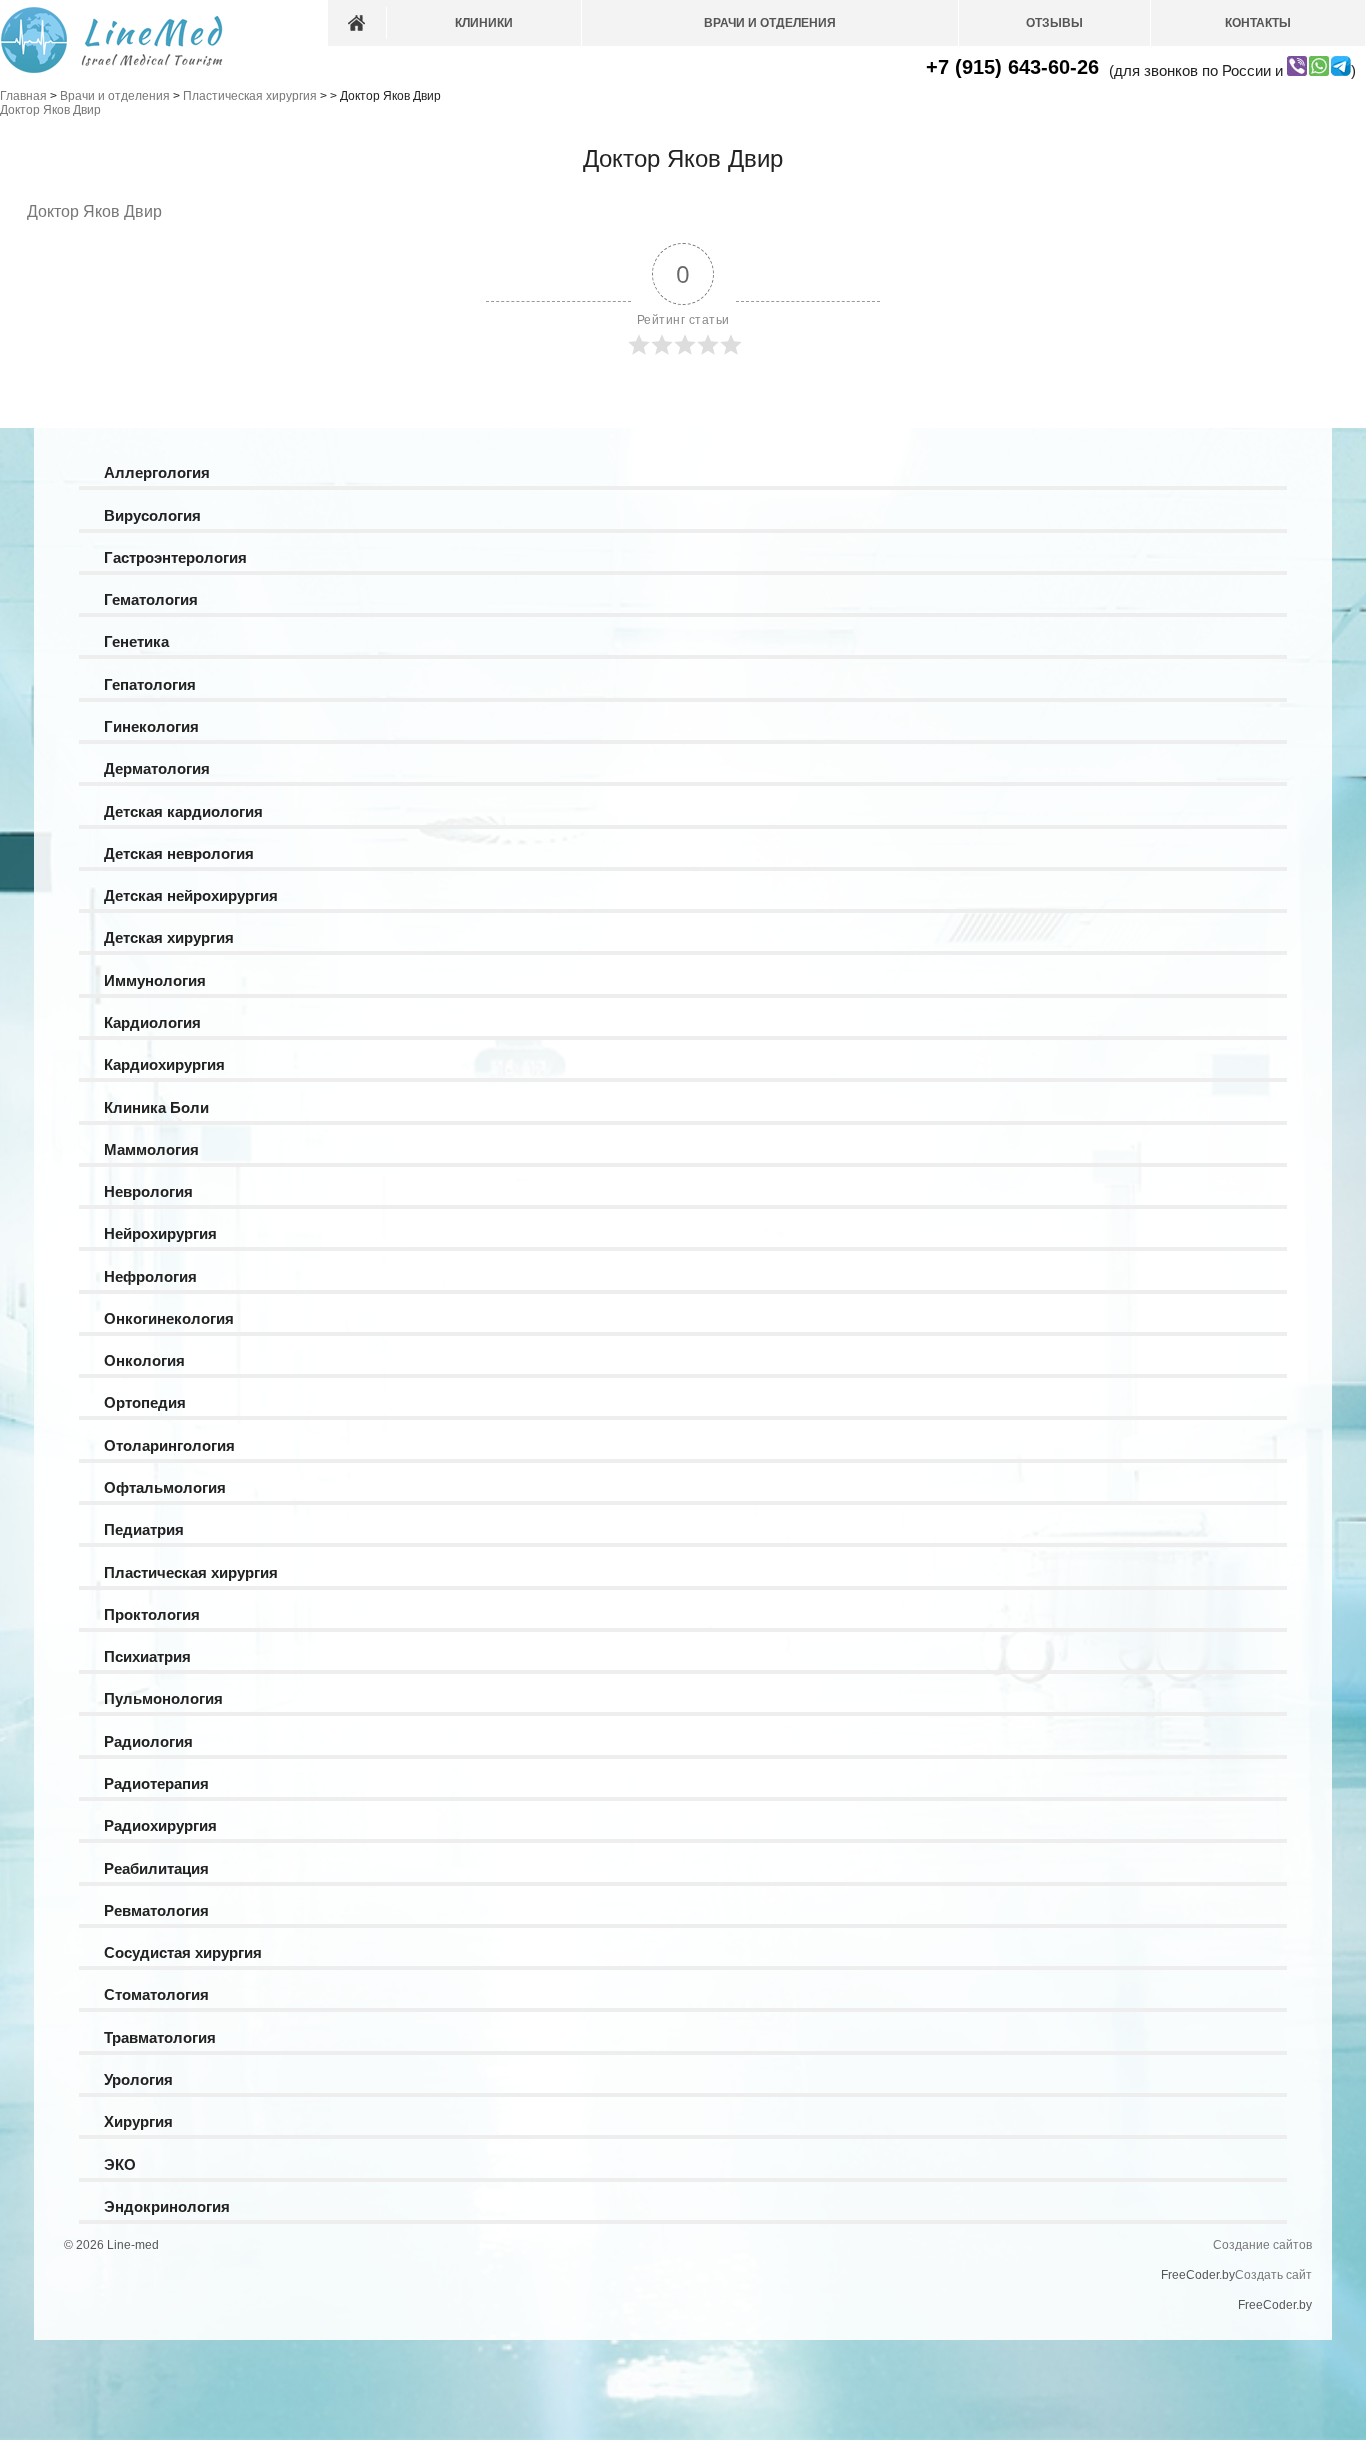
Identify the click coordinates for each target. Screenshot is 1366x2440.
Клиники (484, 23)
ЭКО (120, 2164)
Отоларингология (169, 1445)
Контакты (1258, 23)
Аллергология (157, 472)
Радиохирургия (160, 1825)
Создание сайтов (1262, 2245)
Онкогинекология (169, 1318)
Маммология (151, 1149)
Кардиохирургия (164, 1064)
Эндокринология (167, 2206)
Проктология (152, 1614)
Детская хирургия (169, 937)
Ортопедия (145, 1402)
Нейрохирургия (160, 1233)
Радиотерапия (156, 1783)
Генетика (136, 641)
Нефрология (150, 1276)
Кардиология (152, 1022)
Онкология (144, 1360)
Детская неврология (179, 853)
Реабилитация (156, 1868)
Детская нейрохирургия (191, 895)
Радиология (148, 1741)
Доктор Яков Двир (94, 211)
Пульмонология (163, 1698)
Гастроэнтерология (175, 557)
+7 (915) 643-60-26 (1012, 67)
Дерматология (157, 768)
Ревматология (156, 1910)
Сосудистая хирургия (183, 1952)
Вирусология (152, 515)
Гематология (151, 599)
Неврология (148, 1191)
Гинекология (151, 726)
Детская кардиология (183, 811)
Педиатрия (144, 1529)
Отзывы (1054, 23)
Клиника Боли (156, 1107)
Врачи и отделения (770, 23)
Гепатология (150, 684)
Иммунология (155, 980)
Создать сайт (1273, 2275)
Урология (138, 2079)
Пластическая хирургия (191, 1572)
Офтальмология (165, 1487)
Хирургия (138, 2121)
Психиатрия (147, 1656)
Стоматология (156, 1994)
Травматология (160, 2037)
